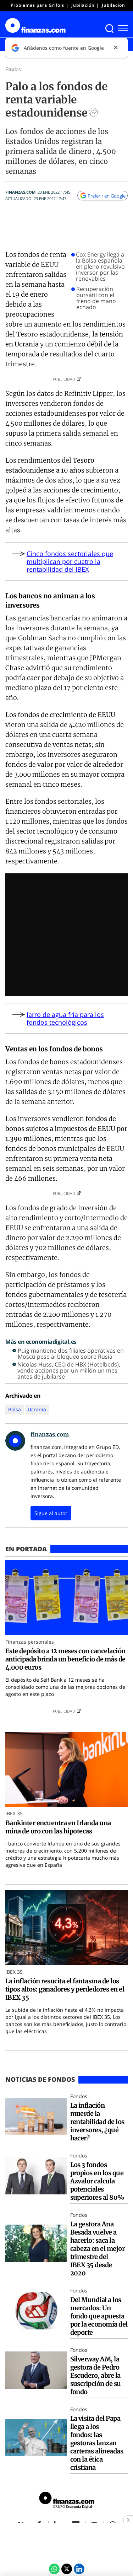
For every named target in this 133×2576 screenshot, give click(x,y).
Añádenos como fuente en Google (64, 48)
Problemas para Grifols (37, 5)
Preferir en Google (107, 196)
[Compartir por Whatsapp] (54, 2569)
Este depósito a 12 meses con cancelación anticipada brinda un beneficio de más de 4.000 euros (65, 1659)
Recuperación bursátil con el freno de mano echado (96, 298)
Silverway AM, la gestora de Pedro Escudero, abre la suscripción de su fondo (96, 2375)
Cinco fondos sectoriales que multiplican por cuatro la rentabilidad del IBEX (70, 561)
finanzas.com (20, 192)
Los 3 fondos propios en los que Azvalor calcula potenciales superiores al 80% (97, 2181)
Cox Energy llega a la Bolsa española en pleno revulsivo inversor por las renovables (100, 267)
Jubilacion (113, 5)
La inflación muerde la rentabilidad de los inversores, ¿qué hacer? (97, 2122)
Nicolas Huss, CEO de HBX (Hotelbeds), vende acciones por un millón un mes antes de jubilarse (69, 1371)
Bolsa (15, 1409)
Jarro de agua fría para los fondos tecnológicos (65, 1018)
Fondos (13, 69)
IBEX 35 (14, 1813)
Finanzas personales (30, 1642)
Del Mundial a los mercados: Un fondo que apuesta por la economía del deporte (99, 2316)
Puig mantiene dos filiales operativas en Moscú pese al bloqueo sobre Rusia (71, 1354)
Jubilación (83, 5)
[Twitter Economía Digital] (67, 2569)
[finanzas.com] (67, 2501)
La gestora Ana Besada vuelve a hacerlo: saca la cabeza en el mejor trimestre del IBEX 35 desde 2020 (98, 2249)
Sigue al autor (51, 1513)
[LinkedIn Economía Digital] (79, 2569)
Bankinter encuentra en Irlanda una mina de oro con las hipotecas (58, 1827)
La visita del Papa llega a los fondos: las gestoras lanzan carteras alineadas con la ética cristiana (97, 2443)
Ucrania (37, 1409)
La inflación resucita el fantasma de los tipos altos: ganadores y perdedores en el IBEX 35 (65, 1989)
